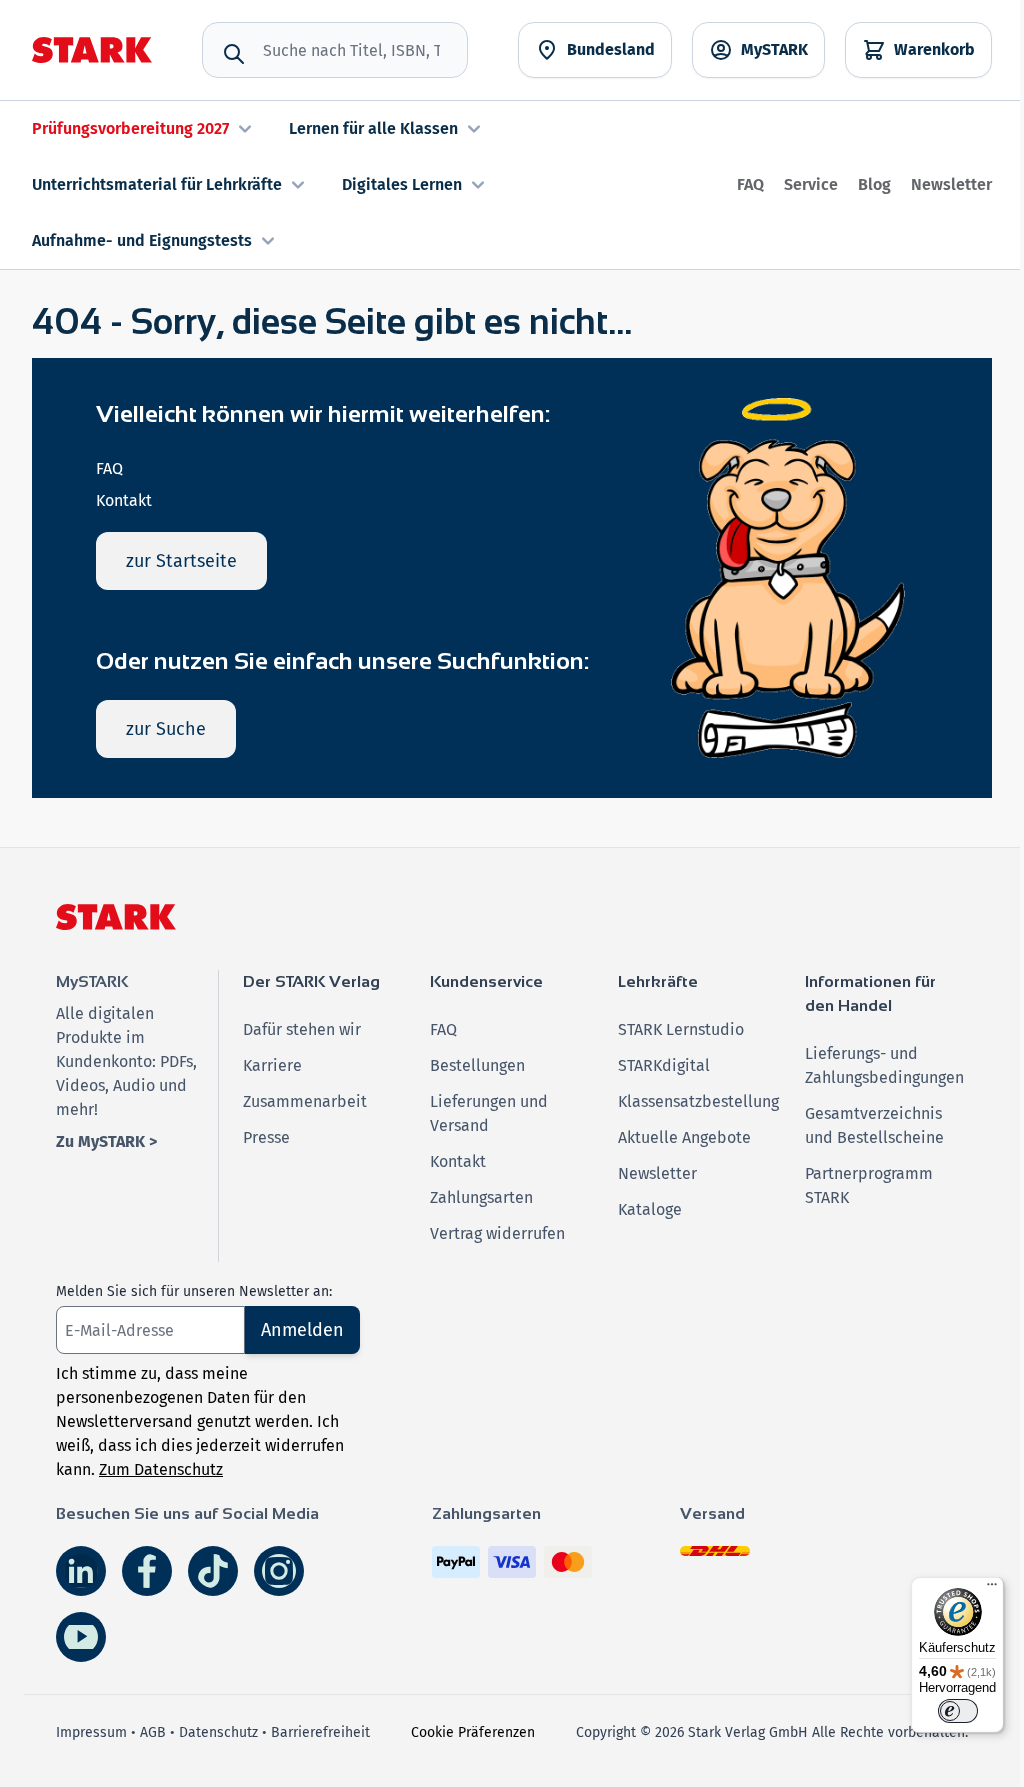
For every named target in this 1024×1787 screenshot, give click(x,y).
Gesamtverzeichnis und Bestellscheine (874, 1125)
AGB (153, 1732)
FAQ (750, 184)
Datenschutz (218, 1732)
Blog (874, 184)
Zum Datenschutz (161, 1469)
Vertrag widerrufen (497, 1233)
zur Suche (166, 729)
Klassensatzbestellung (698, 1101)
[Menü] (992, 1589)
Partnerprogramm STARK (869, 1185)
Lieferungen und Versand (489, 1113)
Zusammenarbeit (305, 1101)
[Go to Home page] (92, 50)
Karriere (272, 1065)
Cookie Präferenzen (473, 1732)
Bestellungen (477, 1065)
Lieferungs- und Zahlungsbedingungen (884, 1065)
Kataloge (650, 1209)
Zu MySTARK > (106, 1141)
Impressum (91, 1732)
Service (811, 184)
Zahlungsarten (481, 1197)
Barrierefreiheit (320, 1732)
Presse (266, 1137)
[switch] (958, 1711)
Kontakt (124, 500)
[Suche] (234, 54)
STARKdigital (664, 1065)
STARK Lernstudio (681, 1029)
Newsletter (951, 184)
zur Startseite (181, 561)
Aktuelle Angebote (684, 1137)
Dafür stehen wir (302, 1029)
